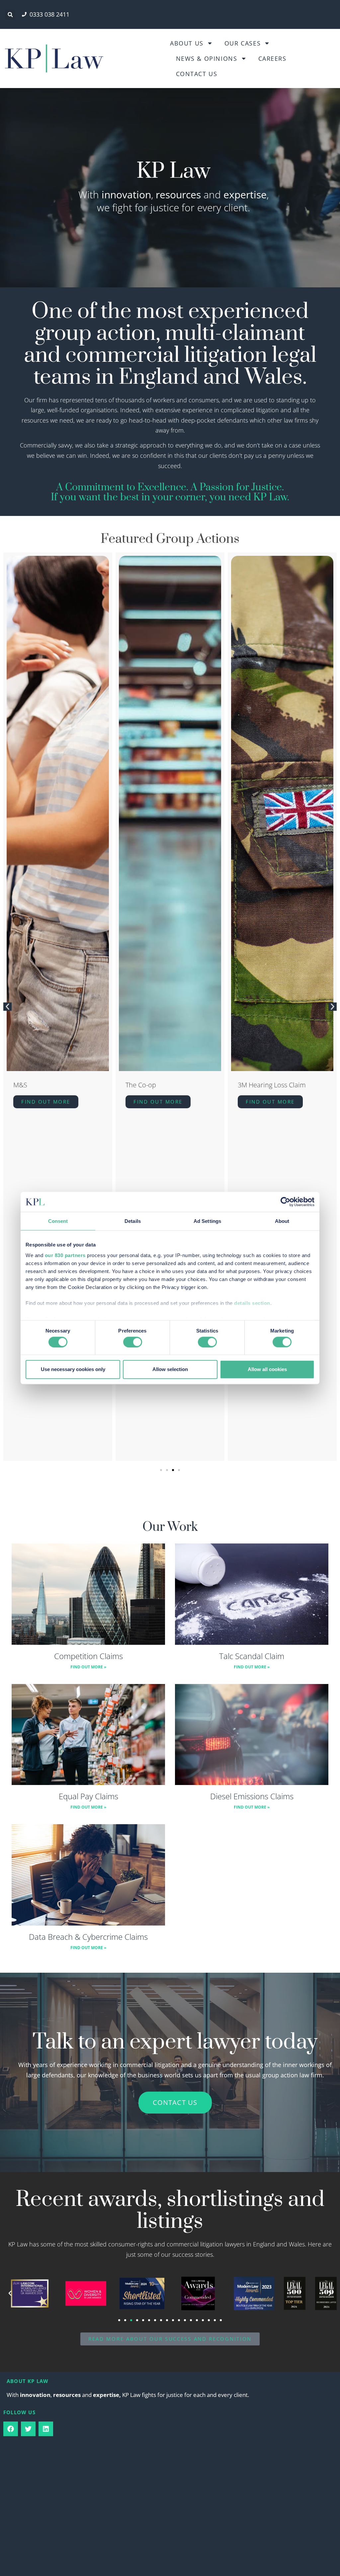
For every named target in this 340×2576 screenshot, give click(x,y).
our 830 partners (65, 1255)
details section (252, 1303)
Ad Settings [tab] (207, 1221)
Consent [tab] (58, 1221)
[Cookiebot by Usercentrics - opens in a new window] (285, 1202)
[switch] (133, 1342)
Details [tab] (133, 1221)
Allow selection (170, 1369)
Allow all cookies (267, 1369)
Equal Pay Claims (88, 1796)
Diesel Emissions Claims (252, 1796)
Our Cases (243, 43)
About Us (187, 43)
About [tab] (282, 1221)
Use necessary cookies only (73, 1369)
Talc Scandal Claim (252, 1656)
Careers (272, 58)
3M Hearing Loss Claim (160, 1085)
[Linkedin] (46, 2429)
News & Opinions (207, 58)
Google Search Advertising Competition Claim (277, 1089)
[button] (10, 15)
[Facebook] (11, 2429)
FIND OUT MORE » (88, 1667)
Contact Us (197, 74)
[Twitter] (28, 2429)
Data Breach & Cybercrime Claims (88, 1937)
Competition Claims (88, 1656)
